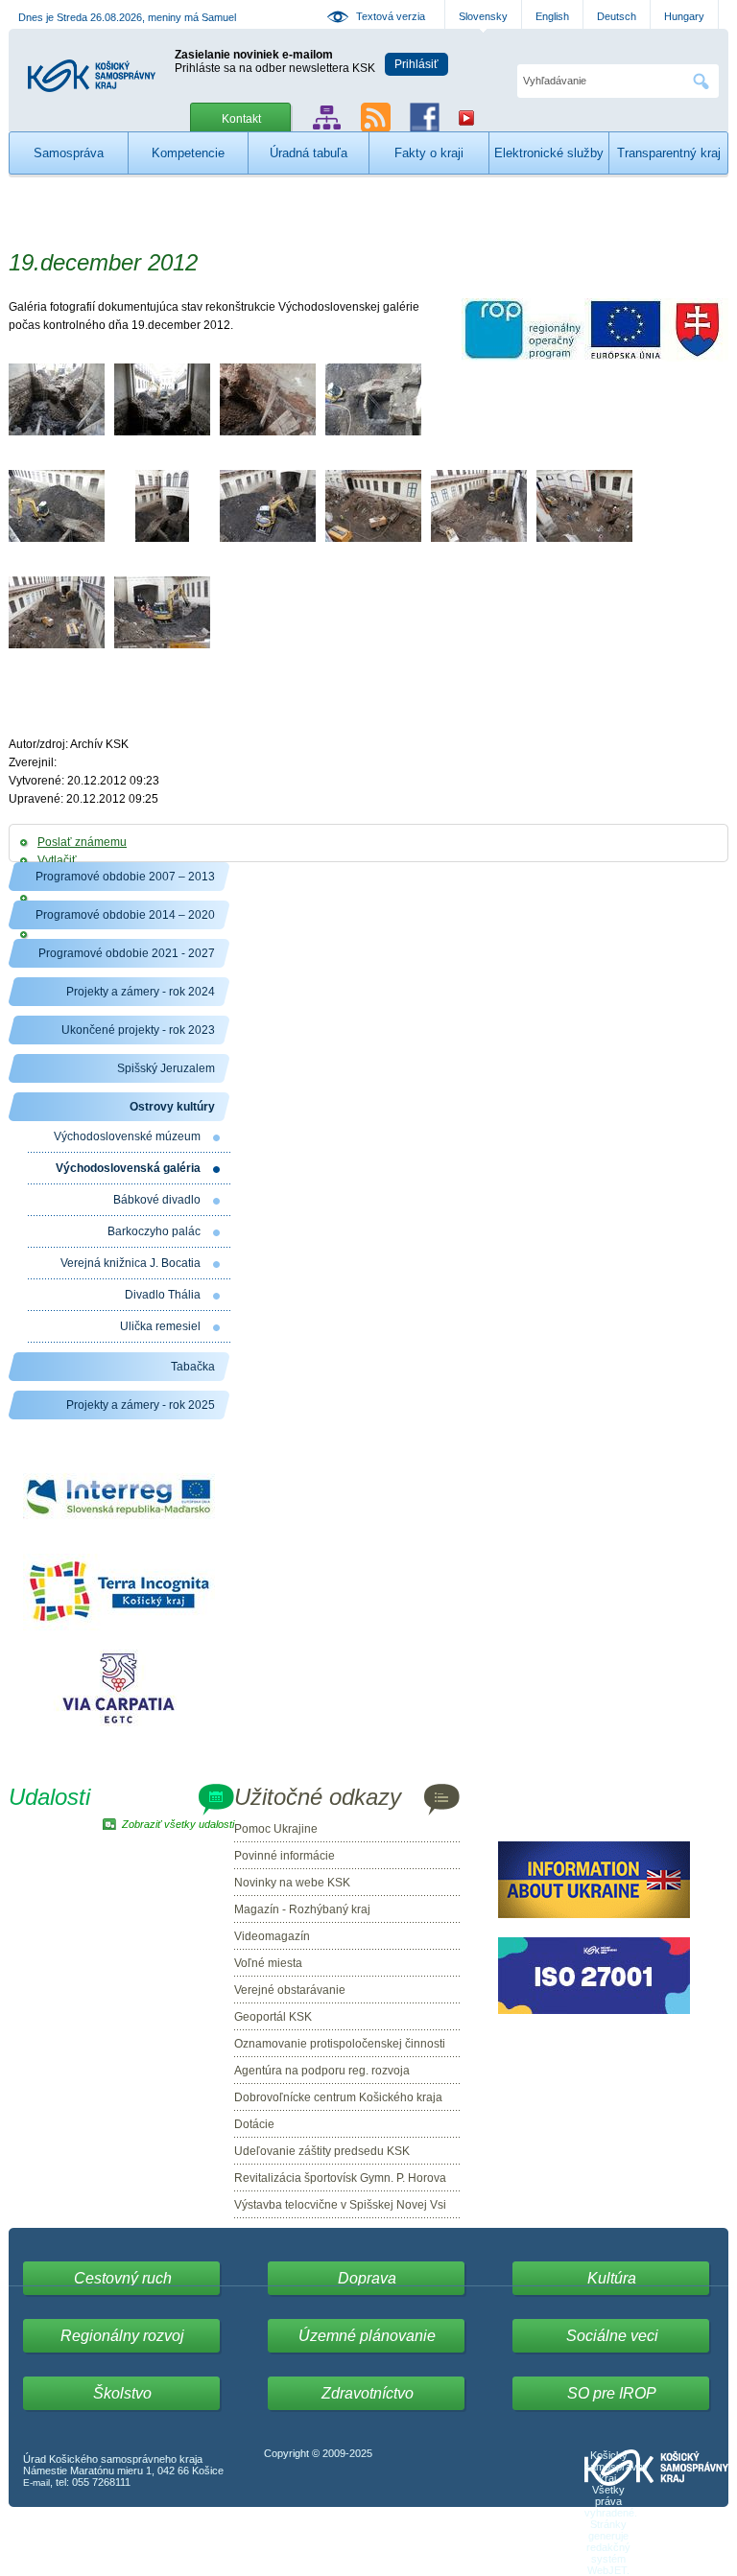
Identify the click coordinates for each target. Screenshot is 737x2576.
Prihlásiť (416, 64)
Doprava (367, 2278)
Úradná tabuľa (309, 153)
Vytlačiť (57, 860)
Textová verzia (391, 16)
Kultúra (612, 2278)
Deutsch (617, 16)
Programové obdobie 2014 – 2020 (125, 915)
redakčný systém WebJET (608, 2559)
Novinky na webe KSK (292, 1883)
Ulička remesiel (160, 1326)
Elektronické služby (549, 153)
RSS (376, 117)
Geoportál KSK (273, 2017)
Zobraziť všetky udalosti (178, 1824)
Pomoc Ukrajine (276, 1829)
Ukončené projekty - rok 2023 (138, 1030)
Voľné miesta (268, 1963)
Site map (327, 117)
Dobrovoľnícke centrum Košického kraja (338, 2097)
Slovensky (483, 16)
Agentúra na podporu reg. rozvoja (322, 2071)
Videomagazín (272, 1936)
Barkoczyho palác (154, 1231)
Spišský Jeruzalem (166, 1068)
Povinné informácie (285, 1856)
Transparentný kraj (669, 153)
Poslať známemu (82, 842)
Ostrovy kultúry (172, 1107)
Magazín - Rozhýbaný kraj (302, 1909)
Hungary (684, 16)
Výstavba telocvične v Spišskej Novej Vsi (340, 2205)
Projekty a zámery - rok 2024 (141, 992)
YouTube (466, 117)
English (552, 16)
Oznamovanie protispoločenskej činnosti (340, 2044)
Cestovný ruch (123, 2278)
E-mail (36, 2482)
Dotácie (254, 2124)
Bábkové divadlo (157, 1200)
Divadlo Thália (163, 1295)
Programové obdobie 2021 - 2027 (127, 953)
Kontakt (241, 119)
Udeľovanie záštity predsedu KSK (322, 2151)
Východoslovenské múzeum (127, 1136)
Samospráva (69, 153)
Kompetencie (188, 153)
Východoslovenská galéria (128, 1168)
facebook (425, 117)
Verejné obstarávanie (290, 1990)
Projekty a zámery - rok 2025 (141, 1405)
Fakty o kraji (429, 153)
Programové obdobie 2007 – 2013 (125, 877)
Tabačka (193, 1367)
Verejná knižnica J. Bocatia (131, 1263)
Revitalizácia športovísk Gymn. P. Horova (340, 2178)
